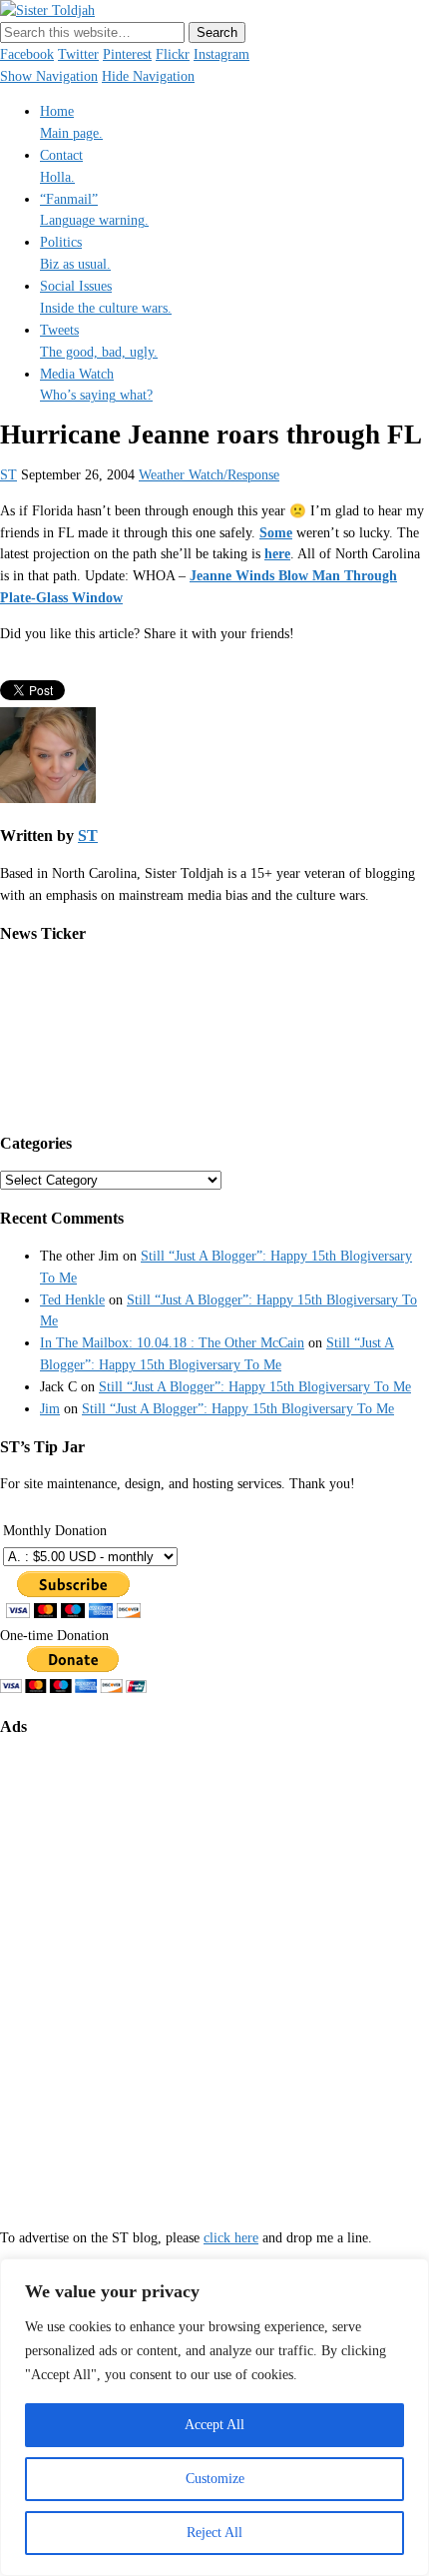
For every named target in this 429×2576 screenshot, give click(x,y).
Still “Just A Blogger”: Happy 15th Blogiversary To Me (255, 1387)
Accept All (214, 2425)
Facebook (27, 54)
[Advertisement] (214, 1969)
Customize (215, 2479)
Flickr (173, 54)
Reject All (214, 2533)
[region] (214, 2417)
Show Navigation (49, 76)
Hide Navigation (148, 76)
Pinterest (127, 54)
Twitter (78, 54)
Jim (50, 1409)
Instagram (221, 54)
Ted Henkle (72, 1300)
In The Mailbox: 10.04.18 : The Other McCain (172, 1343)
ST (8, 475)
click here (231, 2238)
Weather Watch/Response (209, 475)
